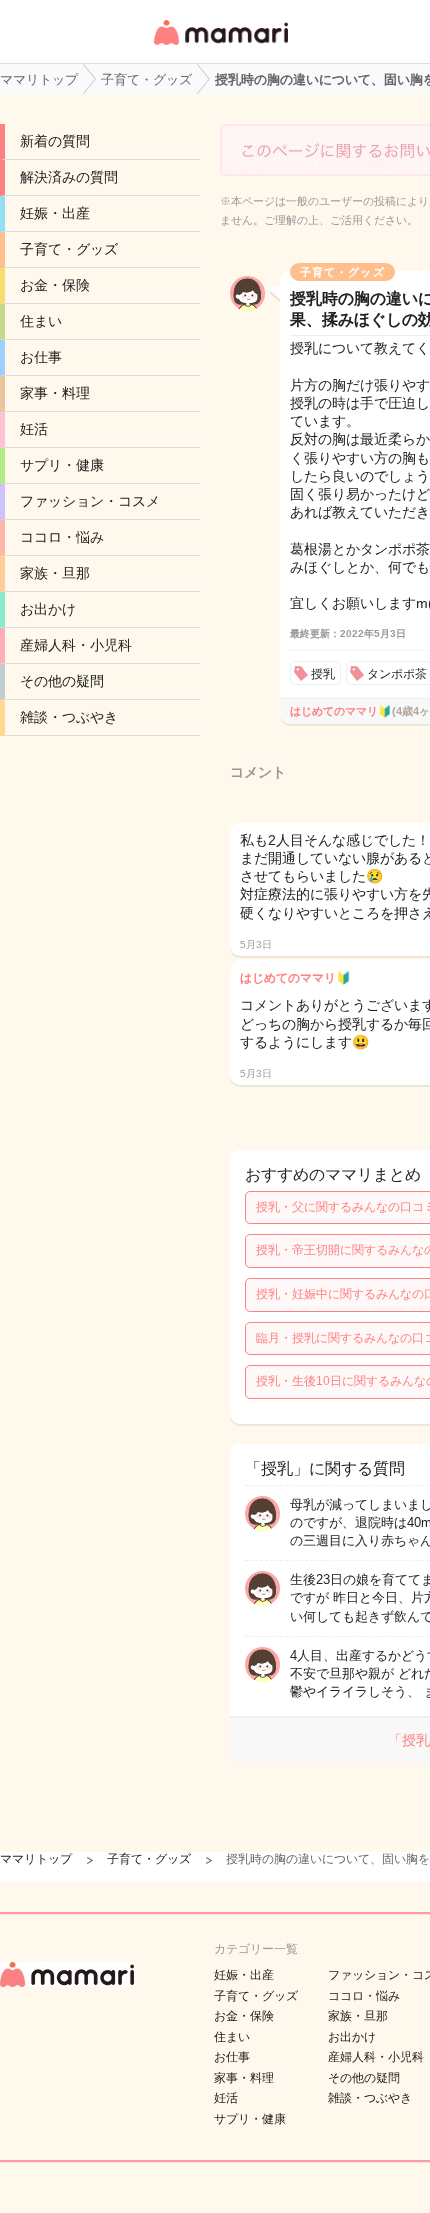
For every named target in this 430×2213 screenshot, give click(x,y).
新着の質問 (55, 141)
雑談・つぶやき (69, 717)
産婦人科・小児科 (76, 645)
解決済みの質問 (69, 177)
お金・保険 (55, 285)
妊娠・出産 (55, 213)
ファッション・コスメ (90, 501)
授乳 (323, 674)
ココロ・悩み (62, 537)
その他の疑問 (62, 681)
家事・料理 (55, 393)
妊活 (34, 429)
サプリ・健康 (62, 465)
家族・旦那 (55, 573)
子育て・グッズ (69, 249)
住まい (41, 321)
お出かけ (48, 609)
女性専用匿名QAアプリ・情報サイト (220, 46)
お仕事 (41, 357)
